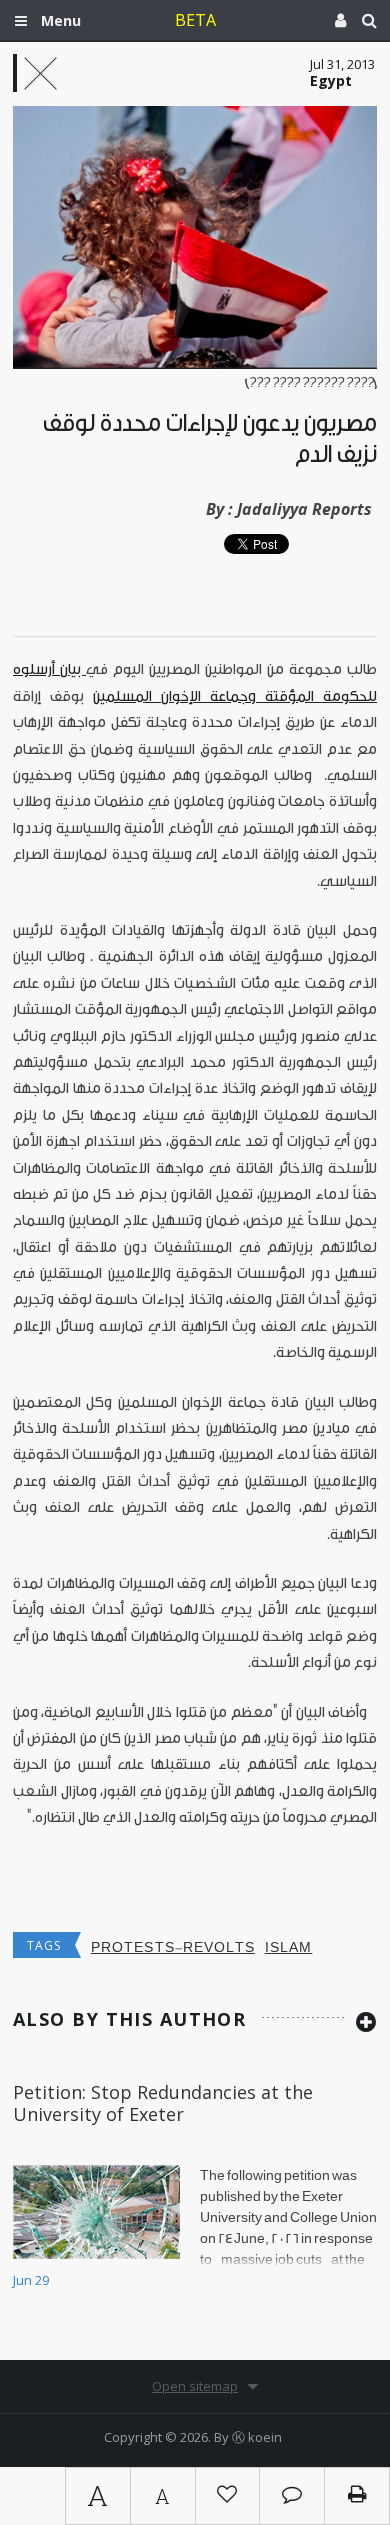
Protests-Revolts (173, 1947)
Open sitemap (195, 2386)
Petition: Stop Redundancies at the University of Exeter (163, 2103)
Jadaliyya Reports (304, 509)
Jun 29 (31, 2280)
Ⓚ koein (257, 2437)
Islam (289, 1947)
